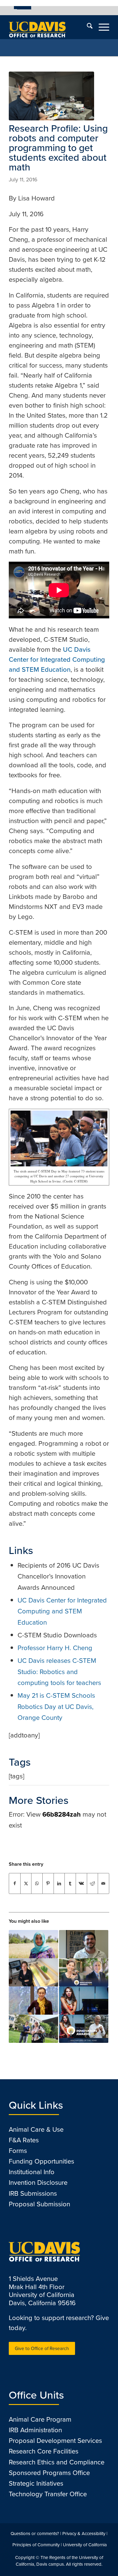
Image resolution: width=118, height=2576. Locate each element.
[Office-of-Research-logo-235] (49, 27)
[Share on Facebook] (15, 1883)
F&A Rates (24, 2140)
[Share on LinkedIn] (59, 1883)
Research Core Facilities (44, 2451)
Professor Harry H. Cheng (55, 1648)
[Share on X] (26, 1883)
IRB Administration (35, 2430)
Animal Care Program (40, 2419)
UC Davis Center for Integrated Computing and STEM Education (57, 659)
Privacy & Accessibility (84, 2534)
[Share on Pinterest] (48, 1883)
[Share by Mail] (103, 1883)
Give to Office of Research (42, 2348)
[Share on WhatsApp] (37, 1883)
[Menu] (101, 27)
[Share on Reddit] (93, 1883)
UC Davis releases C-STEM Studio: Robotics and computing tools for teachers (59, 1672)
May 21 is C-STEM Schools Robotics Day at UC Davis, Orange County (56, 1707)
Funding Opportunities (41, 2161)
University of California (85, 2545)
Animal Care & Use (36, 2129)
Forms (18, 2151)
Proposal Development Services (55, 2441)
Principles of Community (36, 2545)
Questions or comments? (35, 2534)
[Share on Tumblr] (70, 1883)
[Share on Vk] (81, 1883)
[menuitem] (23, 8)
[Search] (87, 27)
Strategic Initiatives (36, 2483)
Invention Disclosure (38, 2183)
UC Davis (24, 8)
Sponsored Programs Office (49, 2473)
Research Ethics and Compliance (57, 2462)
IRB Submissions (33, 2193)
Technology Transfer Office (48, 2494)
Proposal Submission (39, 2204)
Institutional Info (32, 2172)
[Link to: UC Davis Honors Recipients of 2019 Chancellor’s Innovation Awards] (84, 1972)
